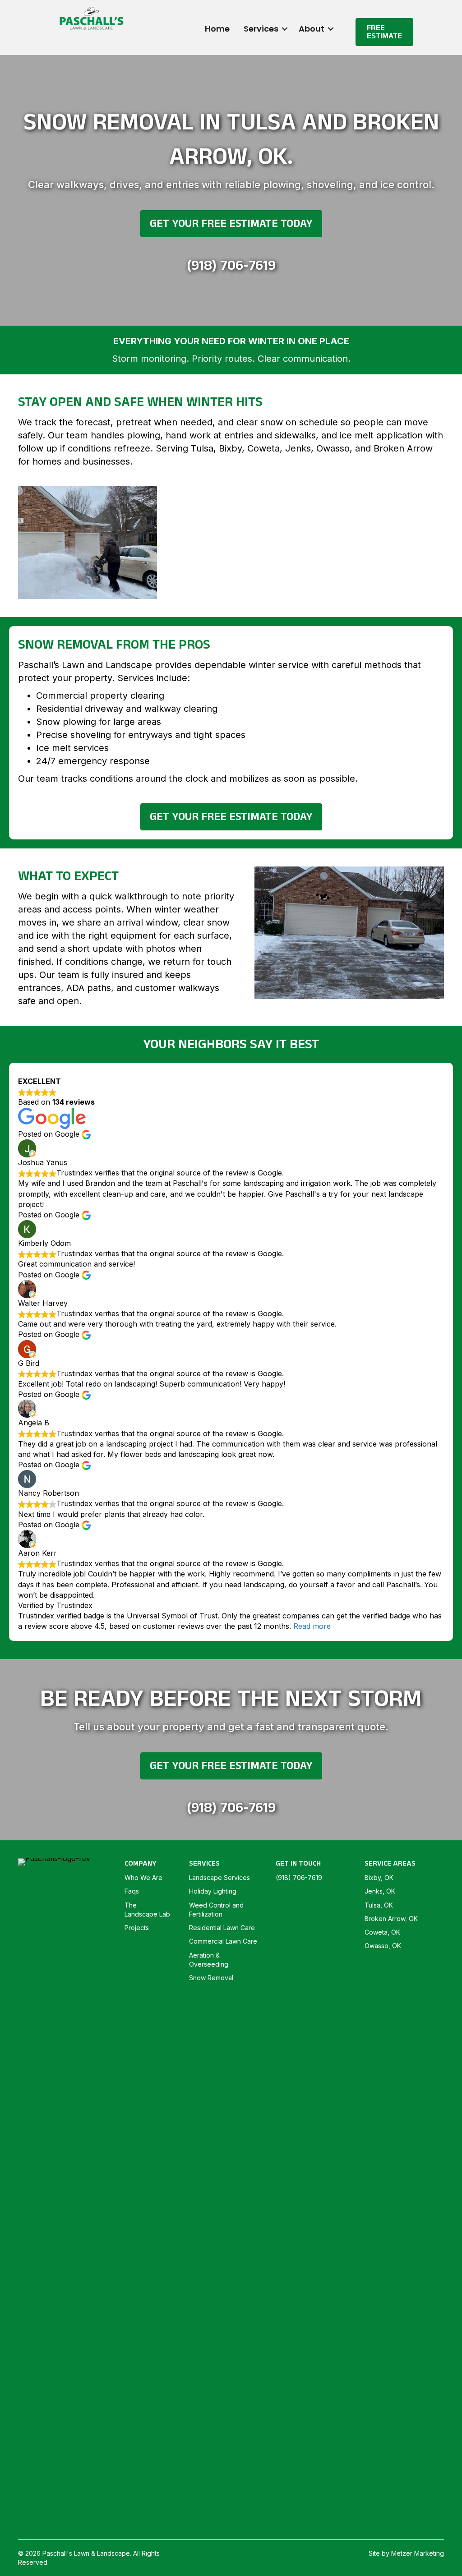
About (312, 29)
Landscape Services (219, 1878)
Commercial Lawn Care (223, 1941)
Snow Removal (211, 1978)
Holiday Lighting (213, 1891)
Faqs (132, 1891)
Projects (137, 1928)
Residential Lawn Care (222, 1928)
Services (261, 29)
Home (217, 29)
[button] (285, 29)
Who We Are (143, 1878)
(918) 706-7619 (231, 265)
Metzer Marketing (418, 2553)
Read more (312, 1626)
